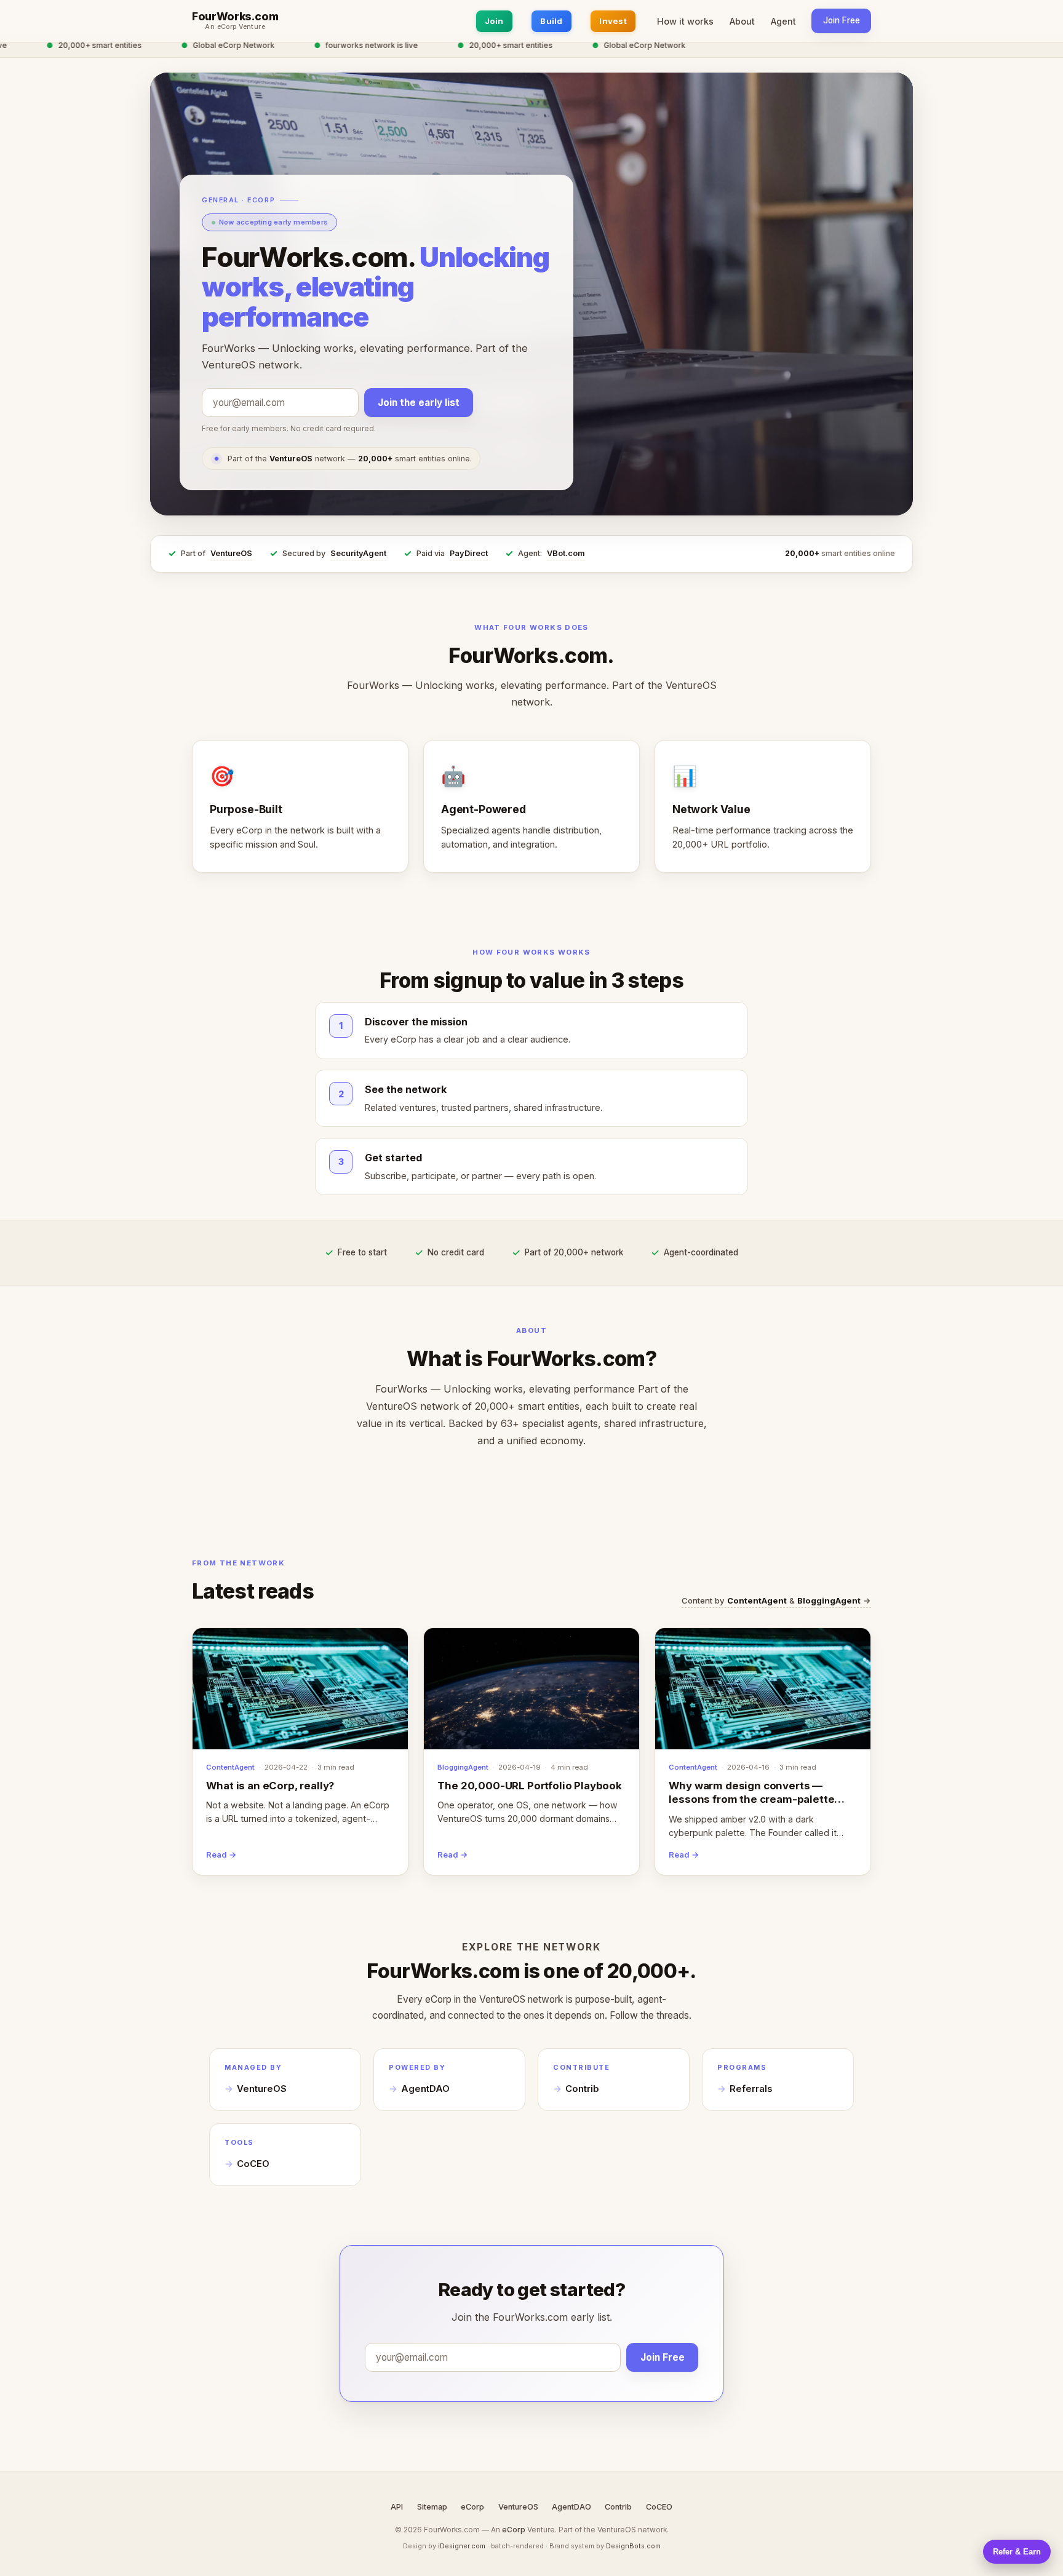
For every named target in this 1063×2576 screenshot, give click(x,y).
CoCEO (253, 2164)
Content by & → (776, 1600)
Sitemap (432, 2507)
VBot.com (566, 553)
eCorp (472, 2507)
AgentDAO (425, 2089)
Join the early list (419, 403)
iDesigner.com (462, 2546)
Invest (613, 21)
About (742, 21)
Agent (783, 21)
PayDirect (469, 553)
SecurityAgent (358, 553)
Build (551, 21)
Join (494, 21)
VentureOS (231, 553)
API (397, 2507)
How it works (685, 21)
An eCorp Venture (235, 27)
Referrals (751, 2089)
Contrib (582, 2089)
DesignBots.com (633, 2546)
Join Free (842, 20)
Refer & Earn (1017, 2552)
